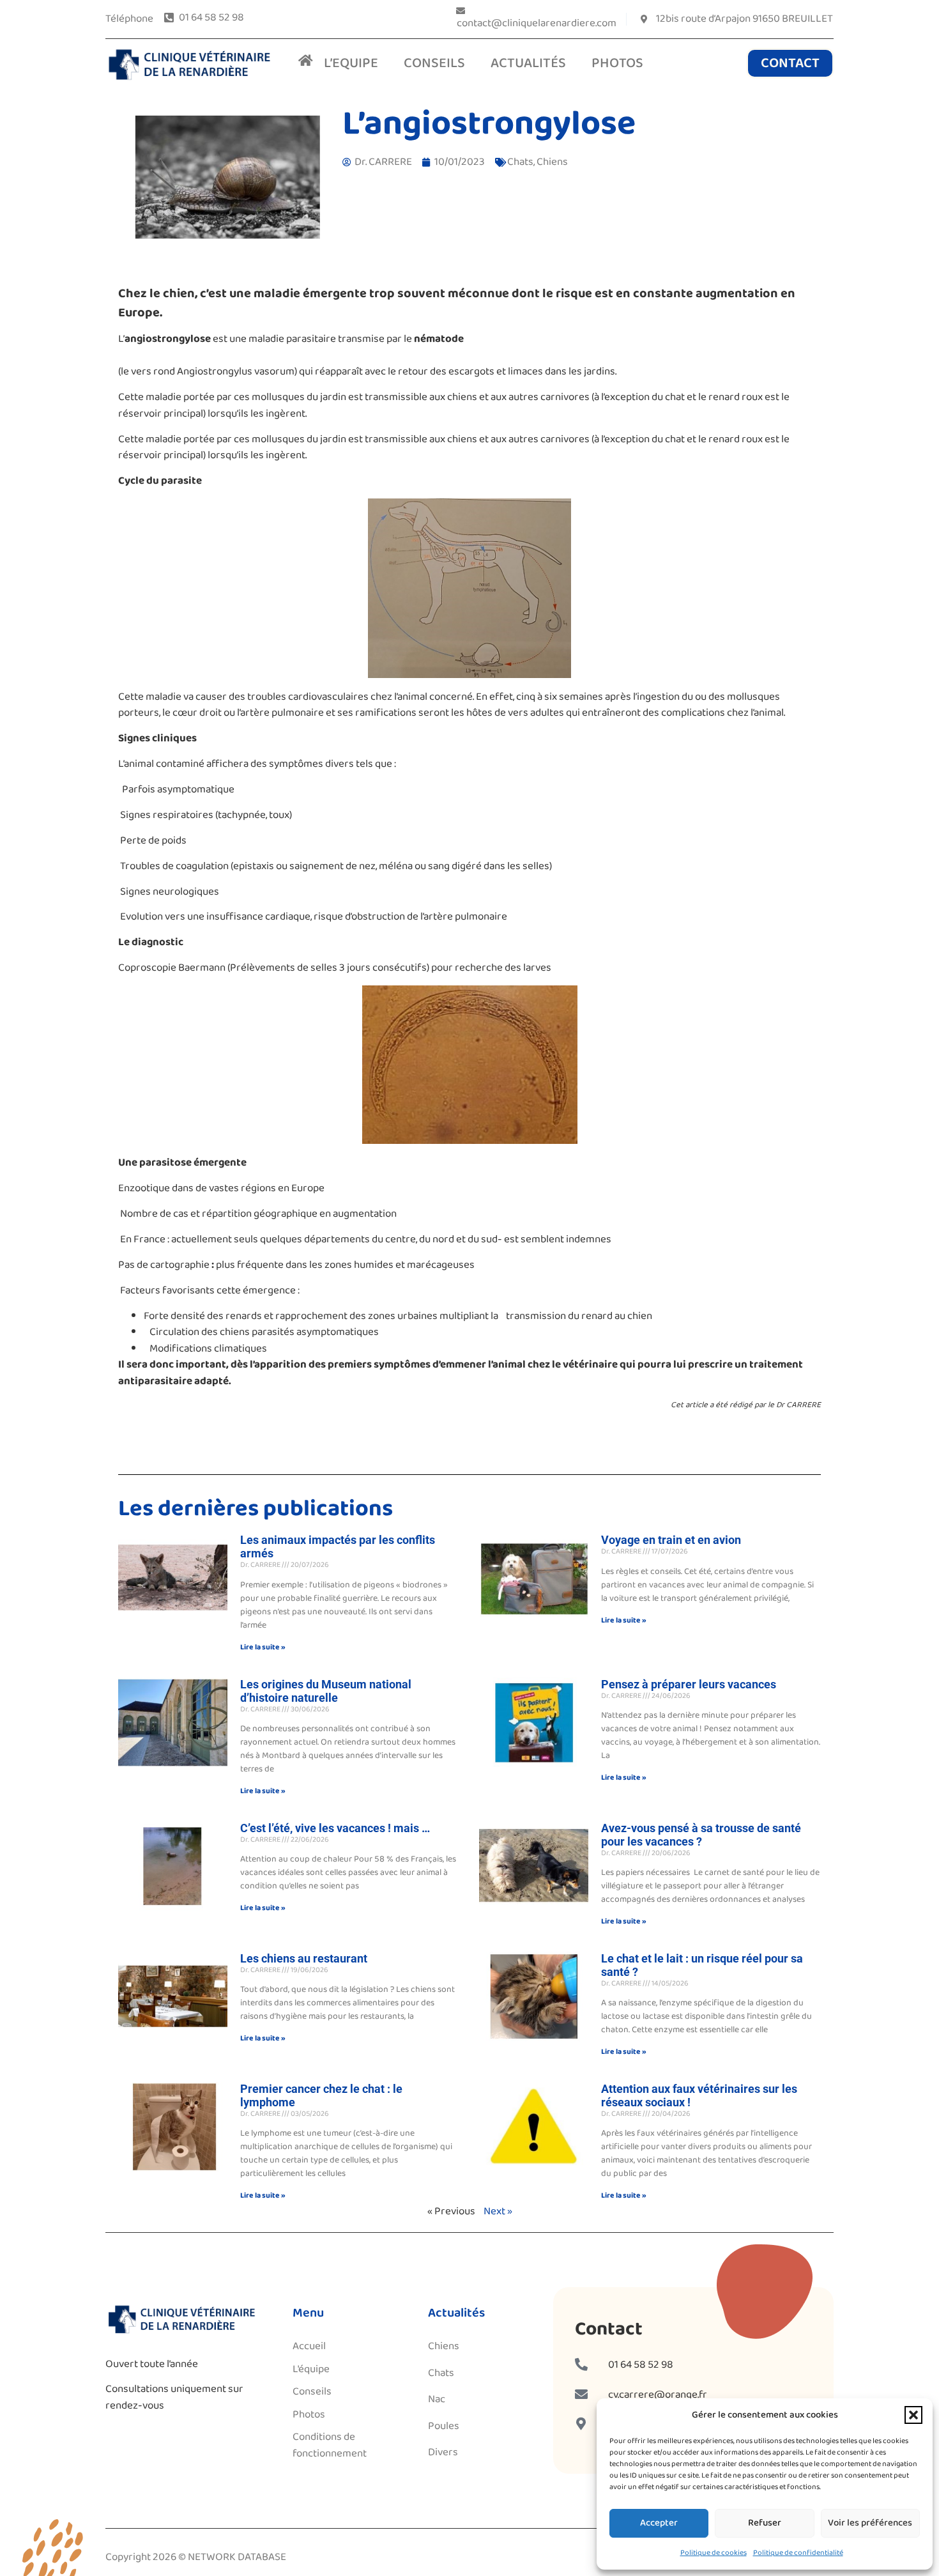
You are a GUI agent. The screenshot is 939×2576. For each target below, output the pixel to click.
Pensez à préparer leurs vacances (689, 1684)
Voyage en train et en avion (671, 1540)
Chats (520, 162)
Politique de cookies (714, 2553)
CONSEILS (434, 63)
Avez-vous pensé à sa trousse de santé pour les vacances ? (701, 1835)
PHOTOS (617, 63)
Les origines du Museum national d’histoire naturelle (326, 1691)
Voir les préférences (870, 2523)
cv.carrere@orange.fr (658, 2395)
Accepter (659, 2523)
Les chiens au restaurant (304, 1958)
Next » (498, 2211)
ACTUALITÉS (528, 63)
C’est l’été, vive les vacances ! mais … (335, 1828)
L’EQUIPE (351, 63)
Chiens (552, 162)
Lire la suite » (263, 1647)
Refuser (765, 2523)
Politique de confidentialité (798, 2553)
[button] (913, 2415)
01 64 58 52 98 (641, 2365)
